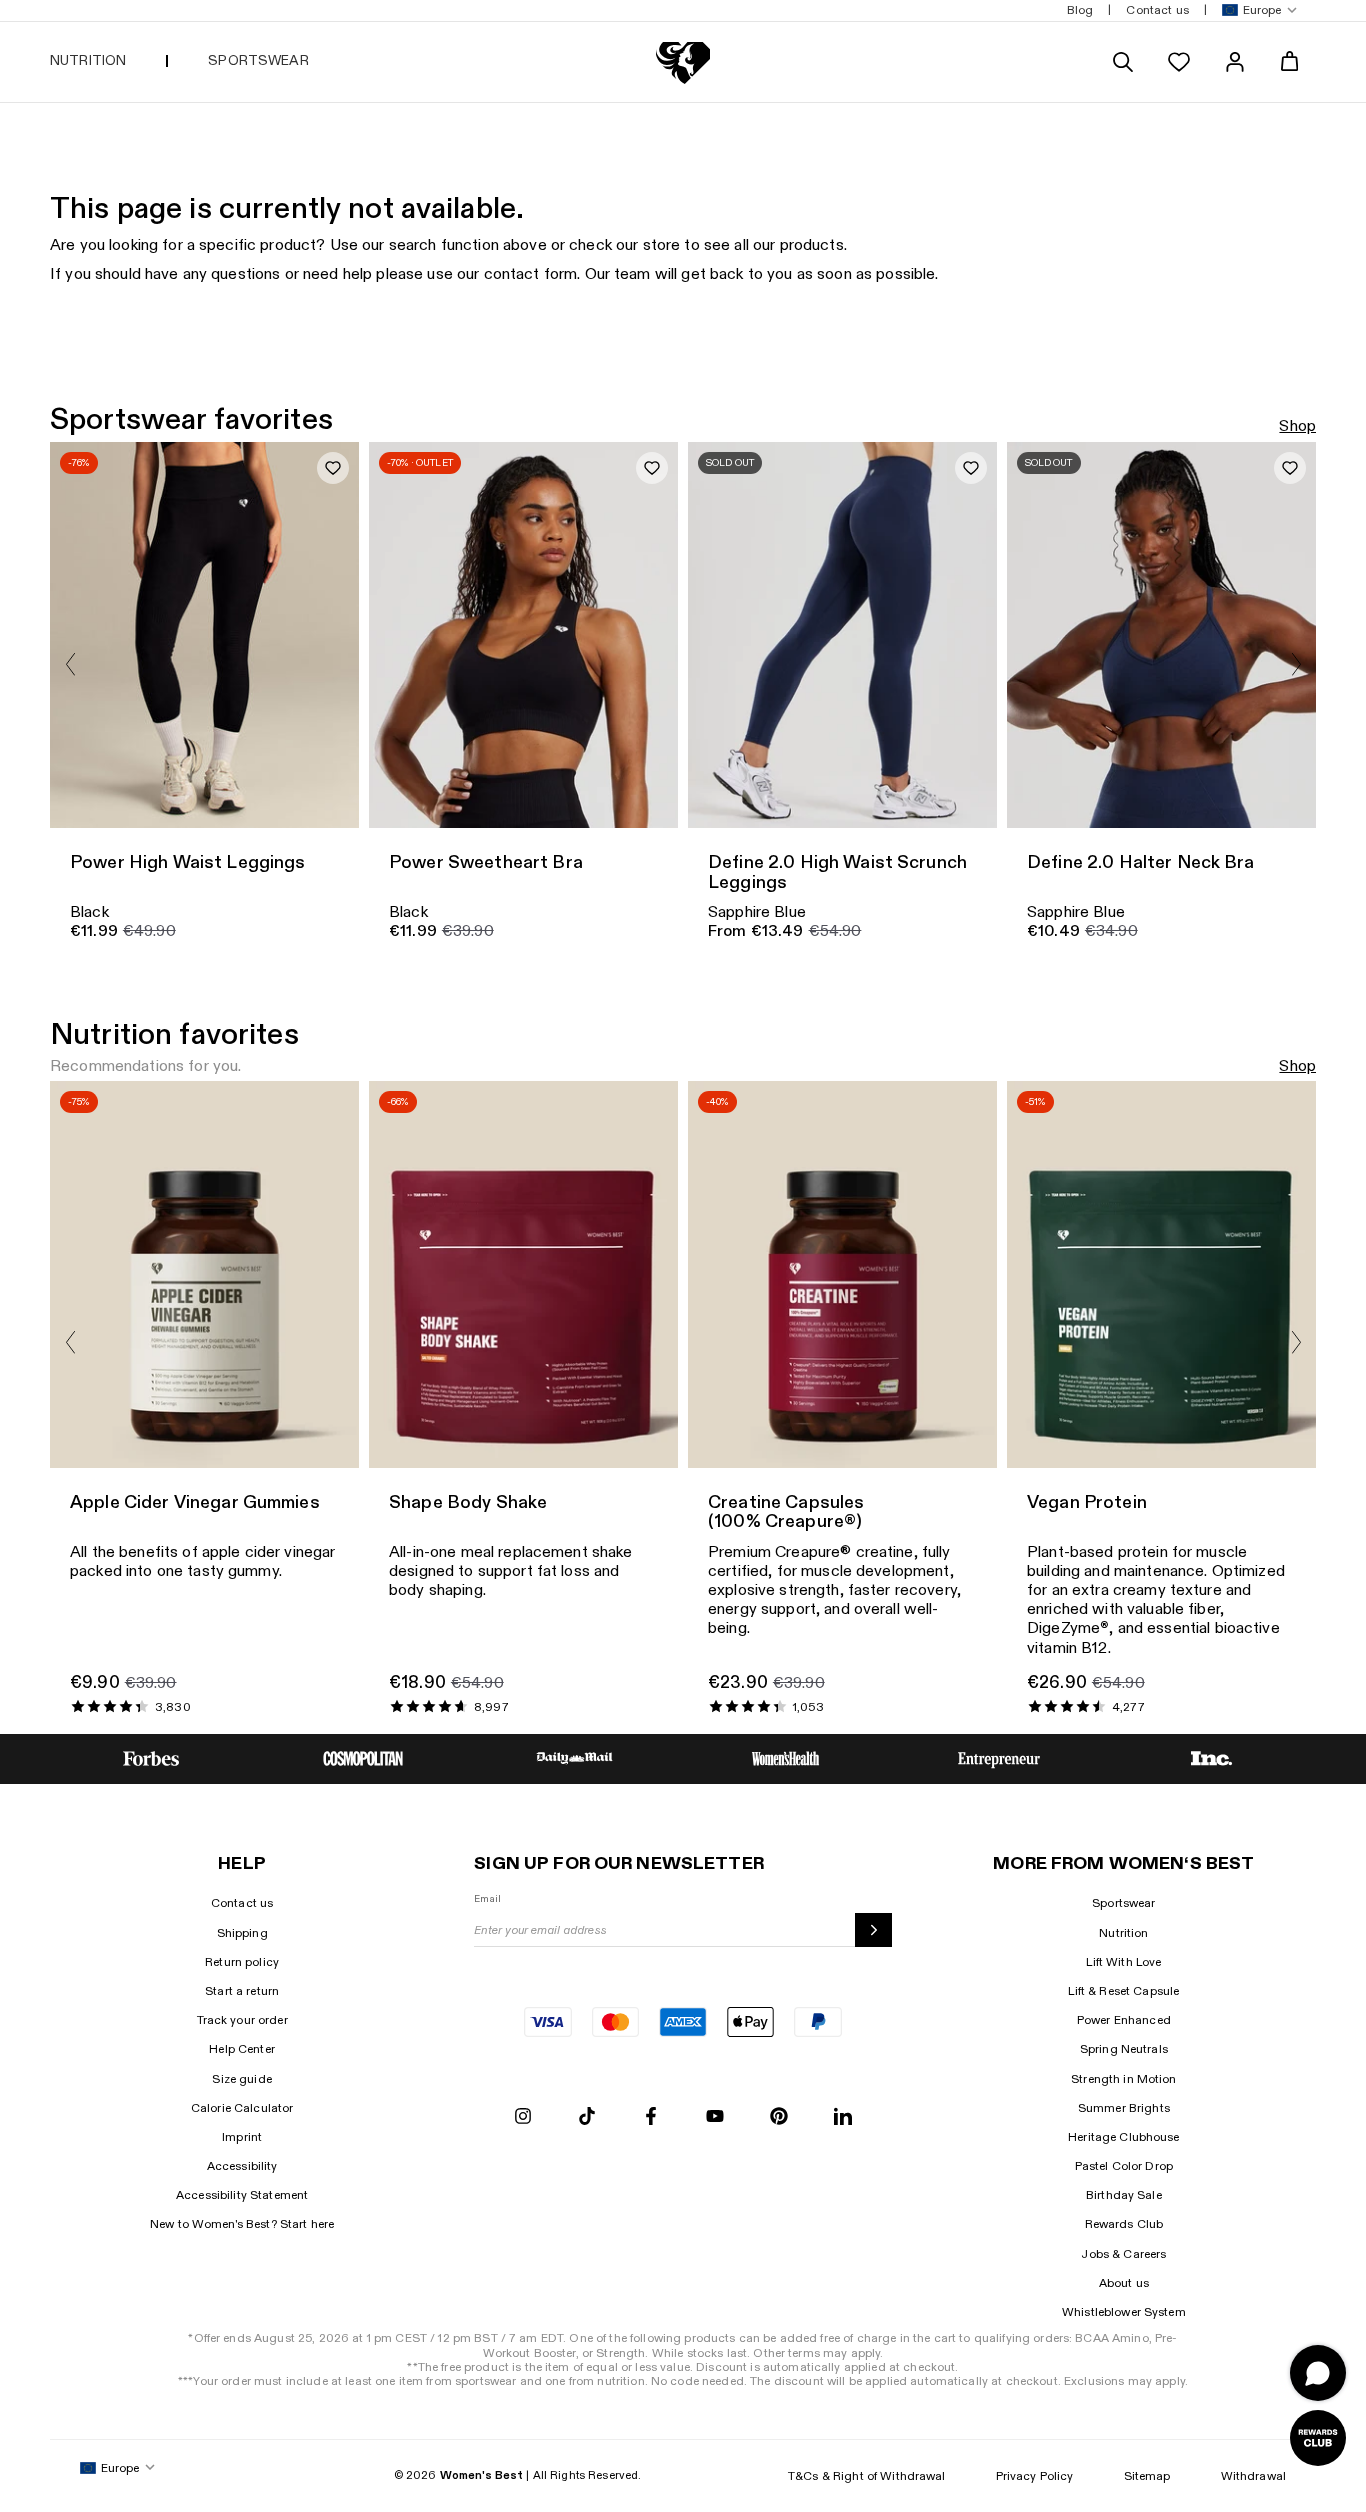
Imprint (242, 2137)
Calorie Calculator (242, 2108)
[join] (873, 1930)
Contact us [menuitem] (1157, 10)
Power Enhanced (1124, 2020)
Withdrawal (1253, 2476)
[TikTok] (587, 2117)
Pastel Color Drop (1124, 2166)
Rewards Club (1124, 2224)
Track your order (242, 2020)
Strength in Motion (1124, 2079)
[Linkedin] (843, 2117)
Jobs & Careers (1123, 2254)
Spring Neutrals (1124, 2049)
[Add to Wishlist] (333, 468)
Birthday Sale (1124, 2195)
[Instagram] (523, 2117)
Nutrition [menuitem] (88, 60)
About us (1124, 2283)
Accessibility (242, 2166)
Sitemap (1147, 2476)
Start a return (242, 1991)
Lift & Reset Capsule (1123, 1991)
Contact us (242, 1903)
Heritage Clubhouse (1124, 2137)
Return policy (242, 1962)
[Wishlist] (1179, 62)
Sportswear (1123, 1903)
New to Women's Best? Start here (242, 2224)
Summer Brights (1124, 2108)
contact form (531, 274)
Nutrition (1123, 1933)
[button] (1255, 10)
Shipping (242, 1933)
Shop (1297, 426)
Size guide (241, 2079)
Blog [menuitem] (1080, 10)
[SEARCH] (1123, 62)
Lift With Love (1123, 1962)
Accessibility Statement (242, 2195)
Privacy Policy (1035, 2476)
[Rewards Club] (1318, 2438)
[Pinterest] (779, 2117)
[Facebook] (651, 2117)
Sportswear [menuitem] (258, 60)
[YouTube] (715, 2117)
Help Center (242, 2049)
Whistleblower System (1124, 2312)
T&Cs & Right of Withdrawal (867, 2476)
